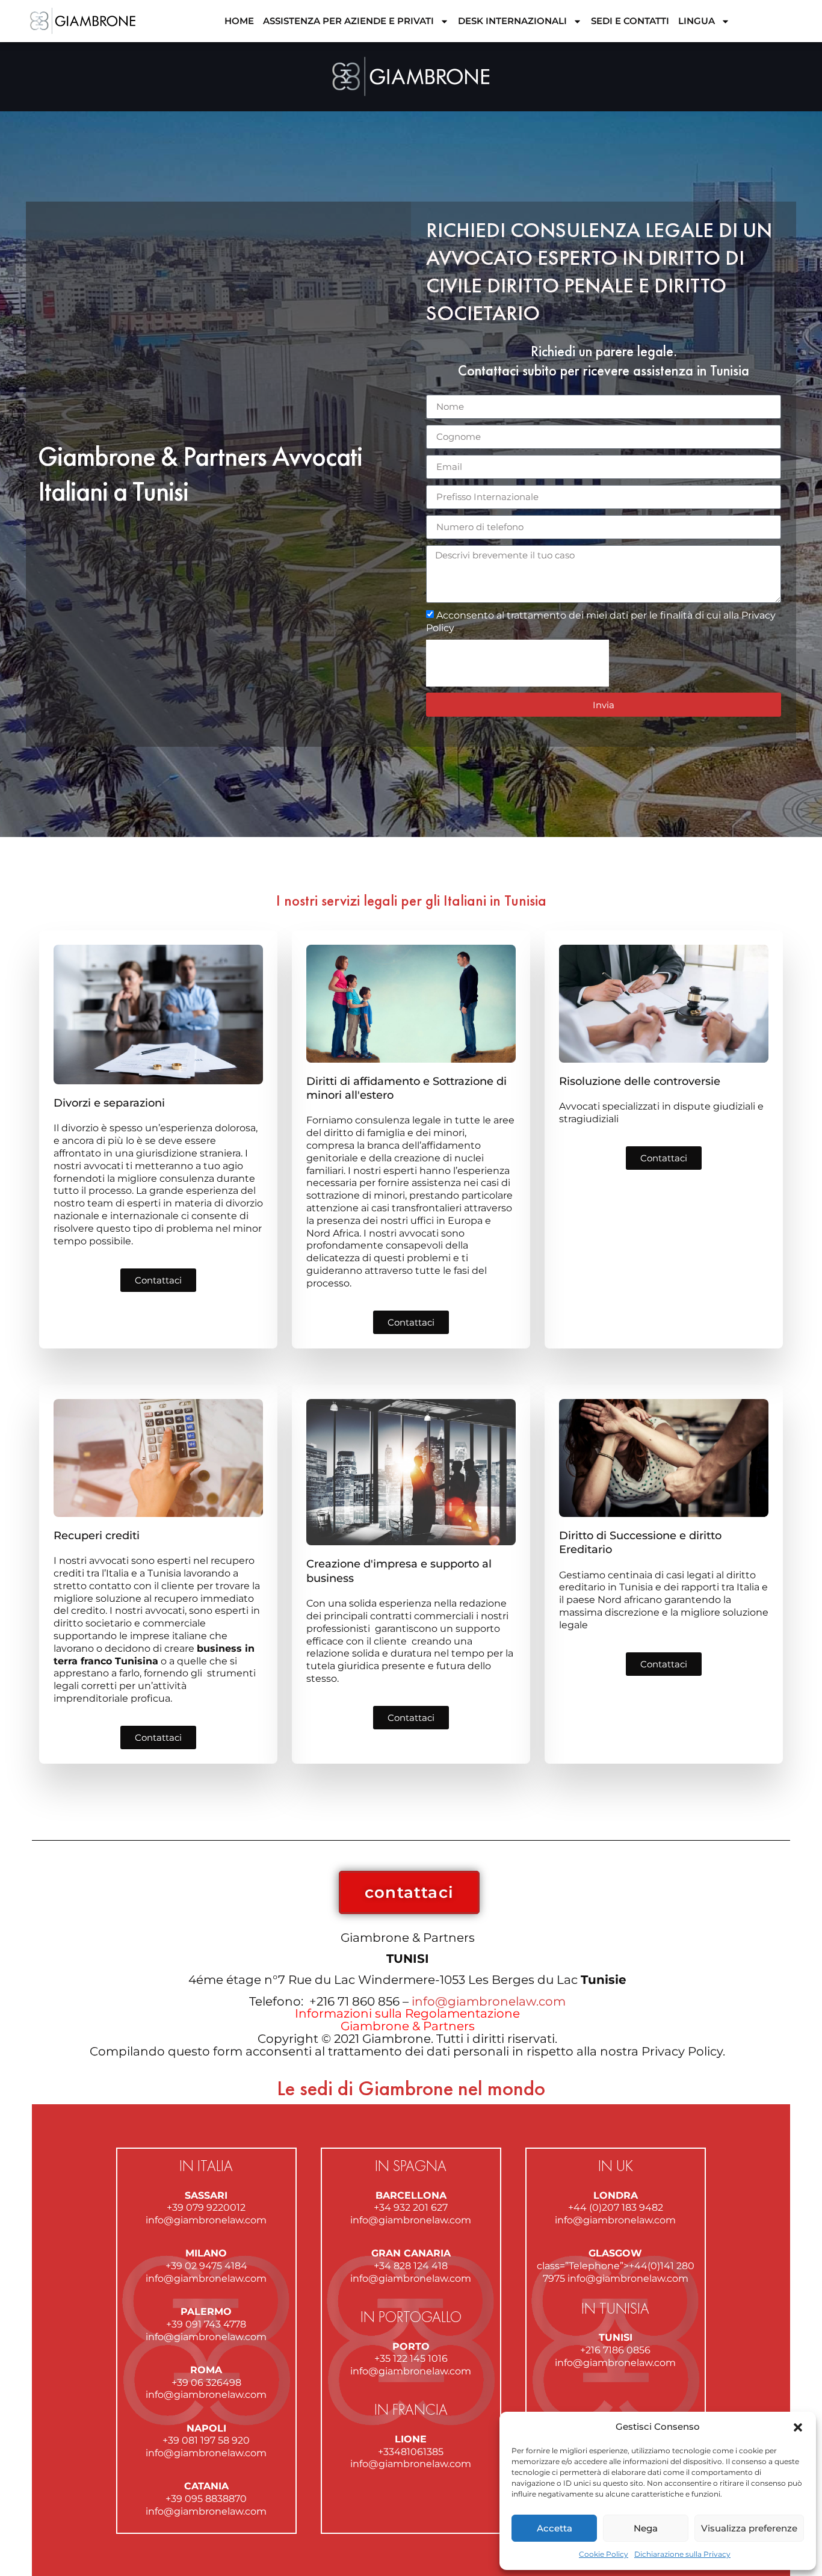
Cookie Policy (604, 2554)
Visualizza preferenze (749, 2528)
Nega (646, 2528)
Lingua (697, 21)
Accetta (555, 2528)
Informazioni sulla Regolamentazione (407, 2013)
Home (239, 21)
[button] (798, 2427)
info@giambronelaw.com (489, 2001)
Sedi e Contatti (630, 21)
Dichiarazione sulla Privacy (682, 2554)
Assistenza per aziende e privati (348, 21)
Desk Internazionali (512, 21)
